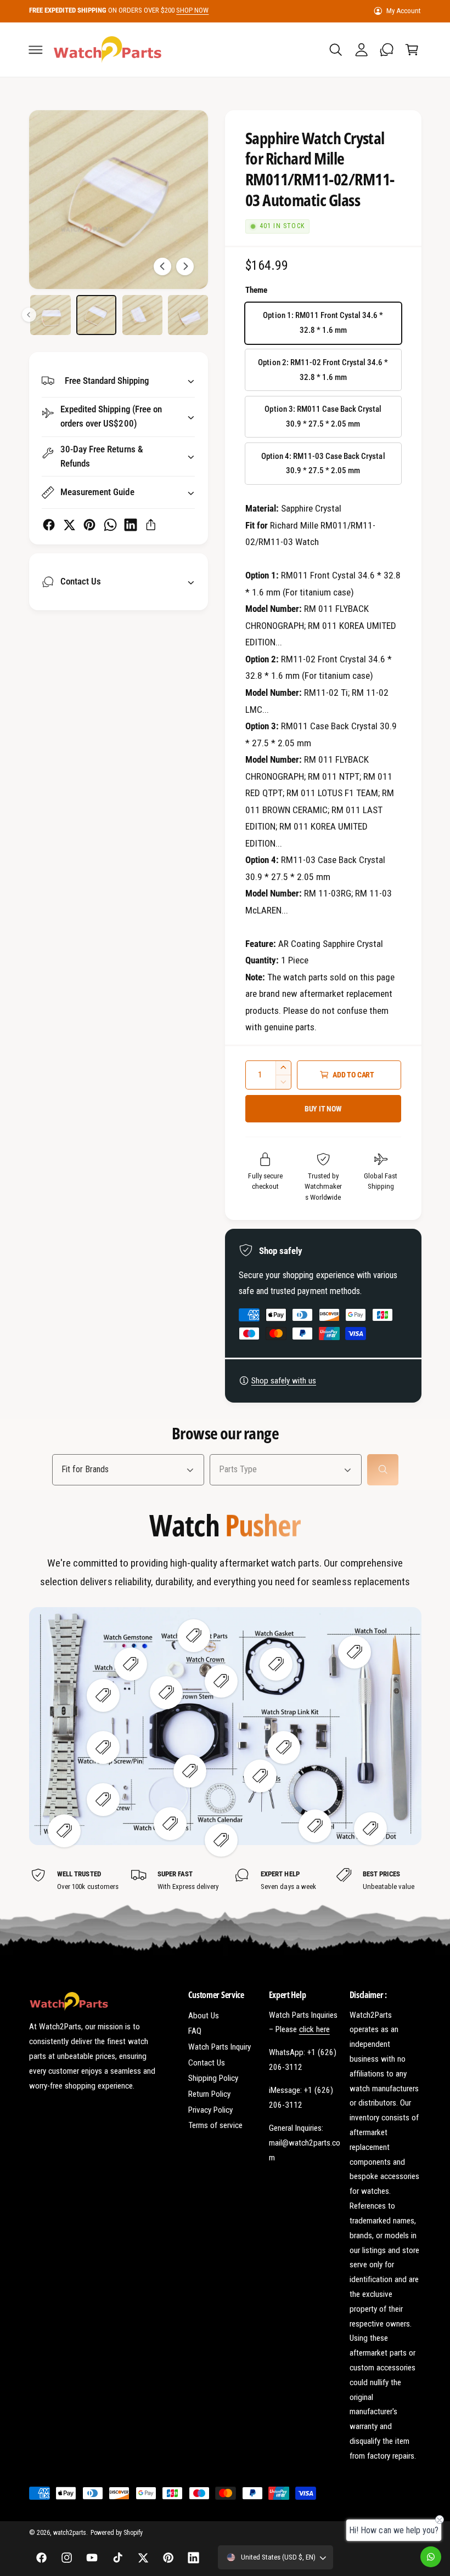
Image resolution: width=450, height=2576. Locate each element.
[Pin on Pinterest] (89, 525)
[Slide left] (162, 266)
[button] (36, 49)
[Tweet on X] (69, 525)
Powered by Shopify (117, 2533)
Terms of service (215, 2125)
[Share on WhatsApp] (110, 525)
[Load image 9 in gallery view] (188, 315)
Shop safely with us (284, 1381)
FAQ (195, 2031)
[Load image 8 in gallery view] (142, 315)
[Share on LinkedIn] (131, 525)
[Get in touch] (386, 49)
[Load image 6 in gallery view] (50, 315)
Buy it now (323, 1109)
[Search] (383, 1470)
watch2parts (70, 2533)
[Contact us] (431, 2557)
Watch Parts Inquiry (220, 2047)
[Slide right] (185, 266)
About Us (204, 2016)
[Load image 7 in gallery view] (96, 315)
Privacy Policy (210, 2110)
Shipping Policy (213, 2078)
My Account (404, 11)
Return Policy (209, 2094)
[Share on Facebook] (49, 525)
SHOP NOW (192, 10)
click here (314, 2029)
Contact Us (207, 2063)
